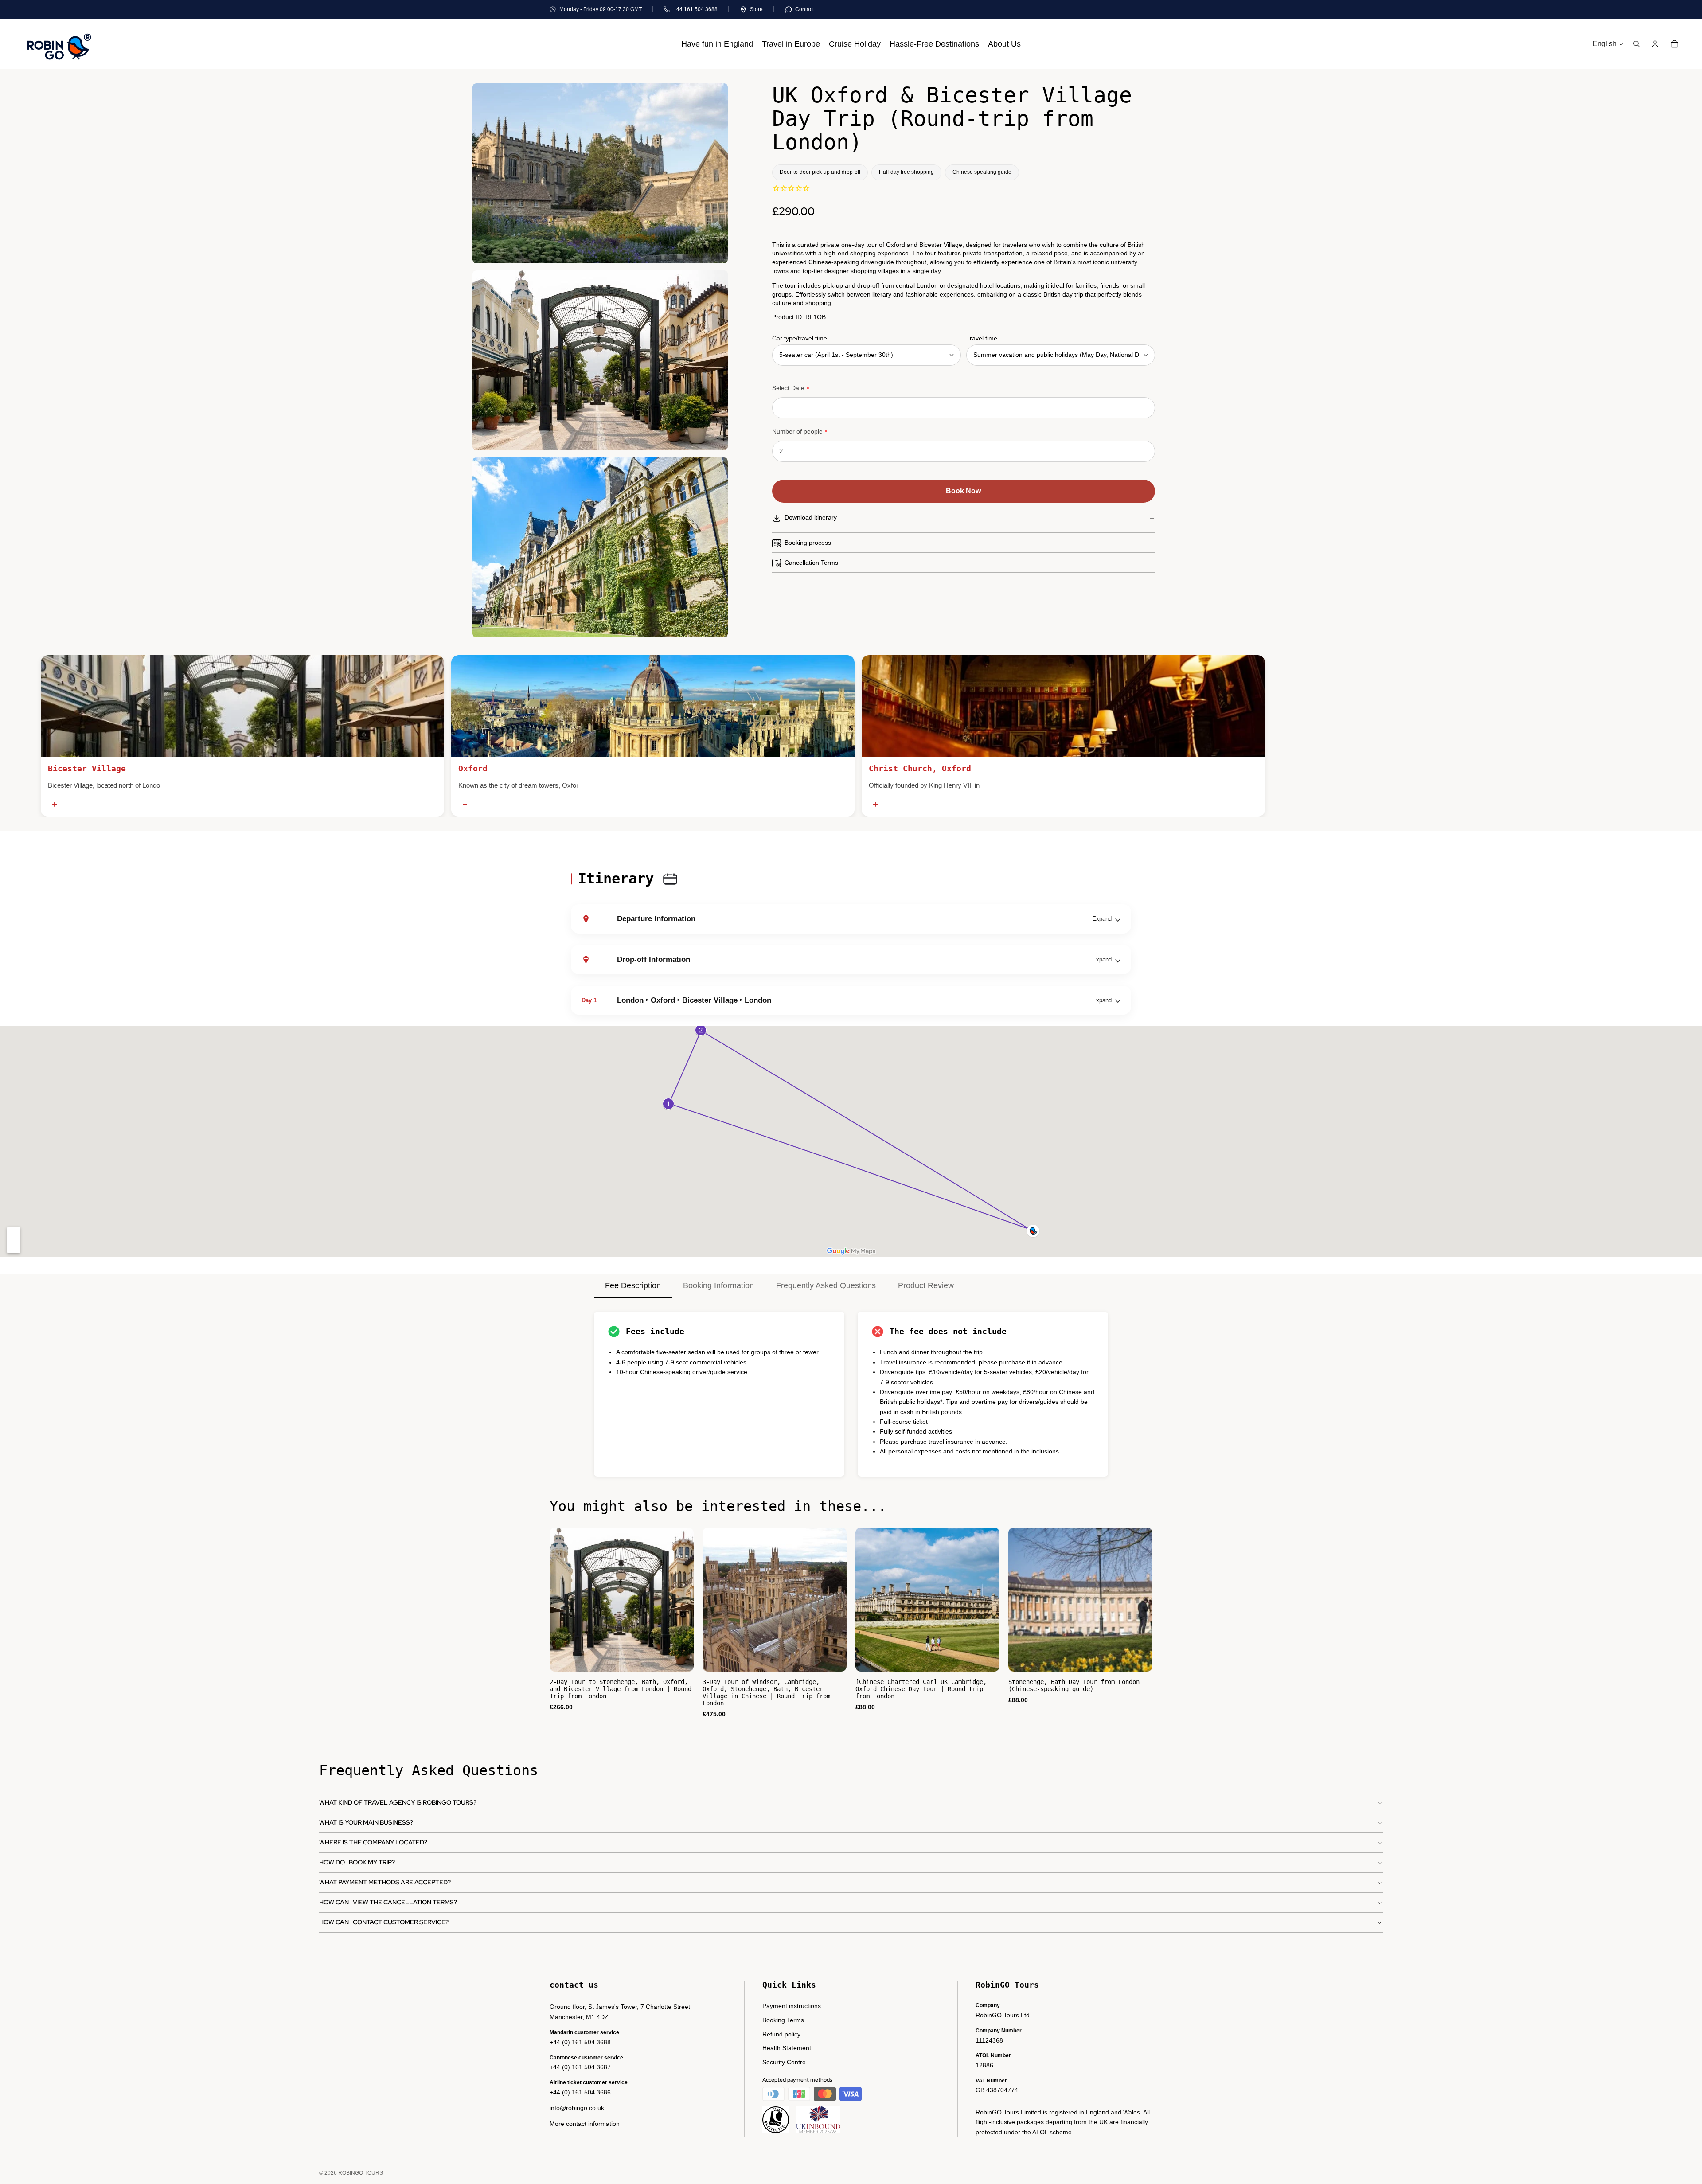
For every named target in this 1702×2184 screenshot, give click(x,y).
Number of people (797, 432)
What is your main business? (366, 1822)
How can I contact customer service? (384, 1922)
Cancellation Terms (811, 563)
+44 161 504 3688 (695, 9)
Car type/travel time (800, 338)
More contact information (585, 2124)
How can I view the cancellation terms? (388, 1902)
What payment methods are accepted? (385, 1882)
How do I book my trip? (357, 1862)
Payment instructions (792, 2006)
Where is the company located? (373, 1842)
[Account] (1655, 44)
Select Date (788, 388)
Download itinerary (811, 518)
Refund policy (781, 2034)
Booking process (808, 543)
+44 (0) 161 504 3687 (580, 2067)
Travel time (982, 338)
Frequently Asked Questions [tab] (826, 1285)
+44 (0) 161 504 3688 (580, 2042)
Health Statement (787, 2048)
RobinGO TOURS (361, 2173)
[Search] (1636, 44)
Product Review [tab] (926, 1285)
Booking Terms (783, 2020)
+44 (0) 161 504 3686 (580, 2092)
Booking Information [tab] (718, 1285)
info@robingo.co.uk (577, 2108)
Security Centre (784, 2062)
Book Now (963, 491)
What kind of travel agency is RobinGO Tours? (398, 1802)
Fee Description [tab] (633, 1285)
